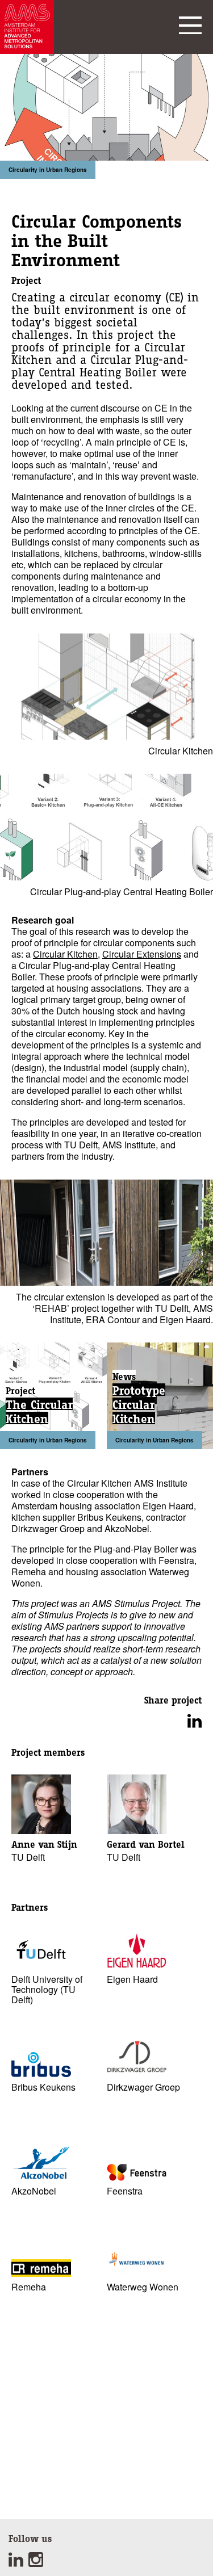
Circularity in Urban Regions (48, 170)
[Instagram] (37, 2563)
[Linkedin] (18, 2563)
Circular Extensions (142, 954)
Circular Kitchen (65, 954)
